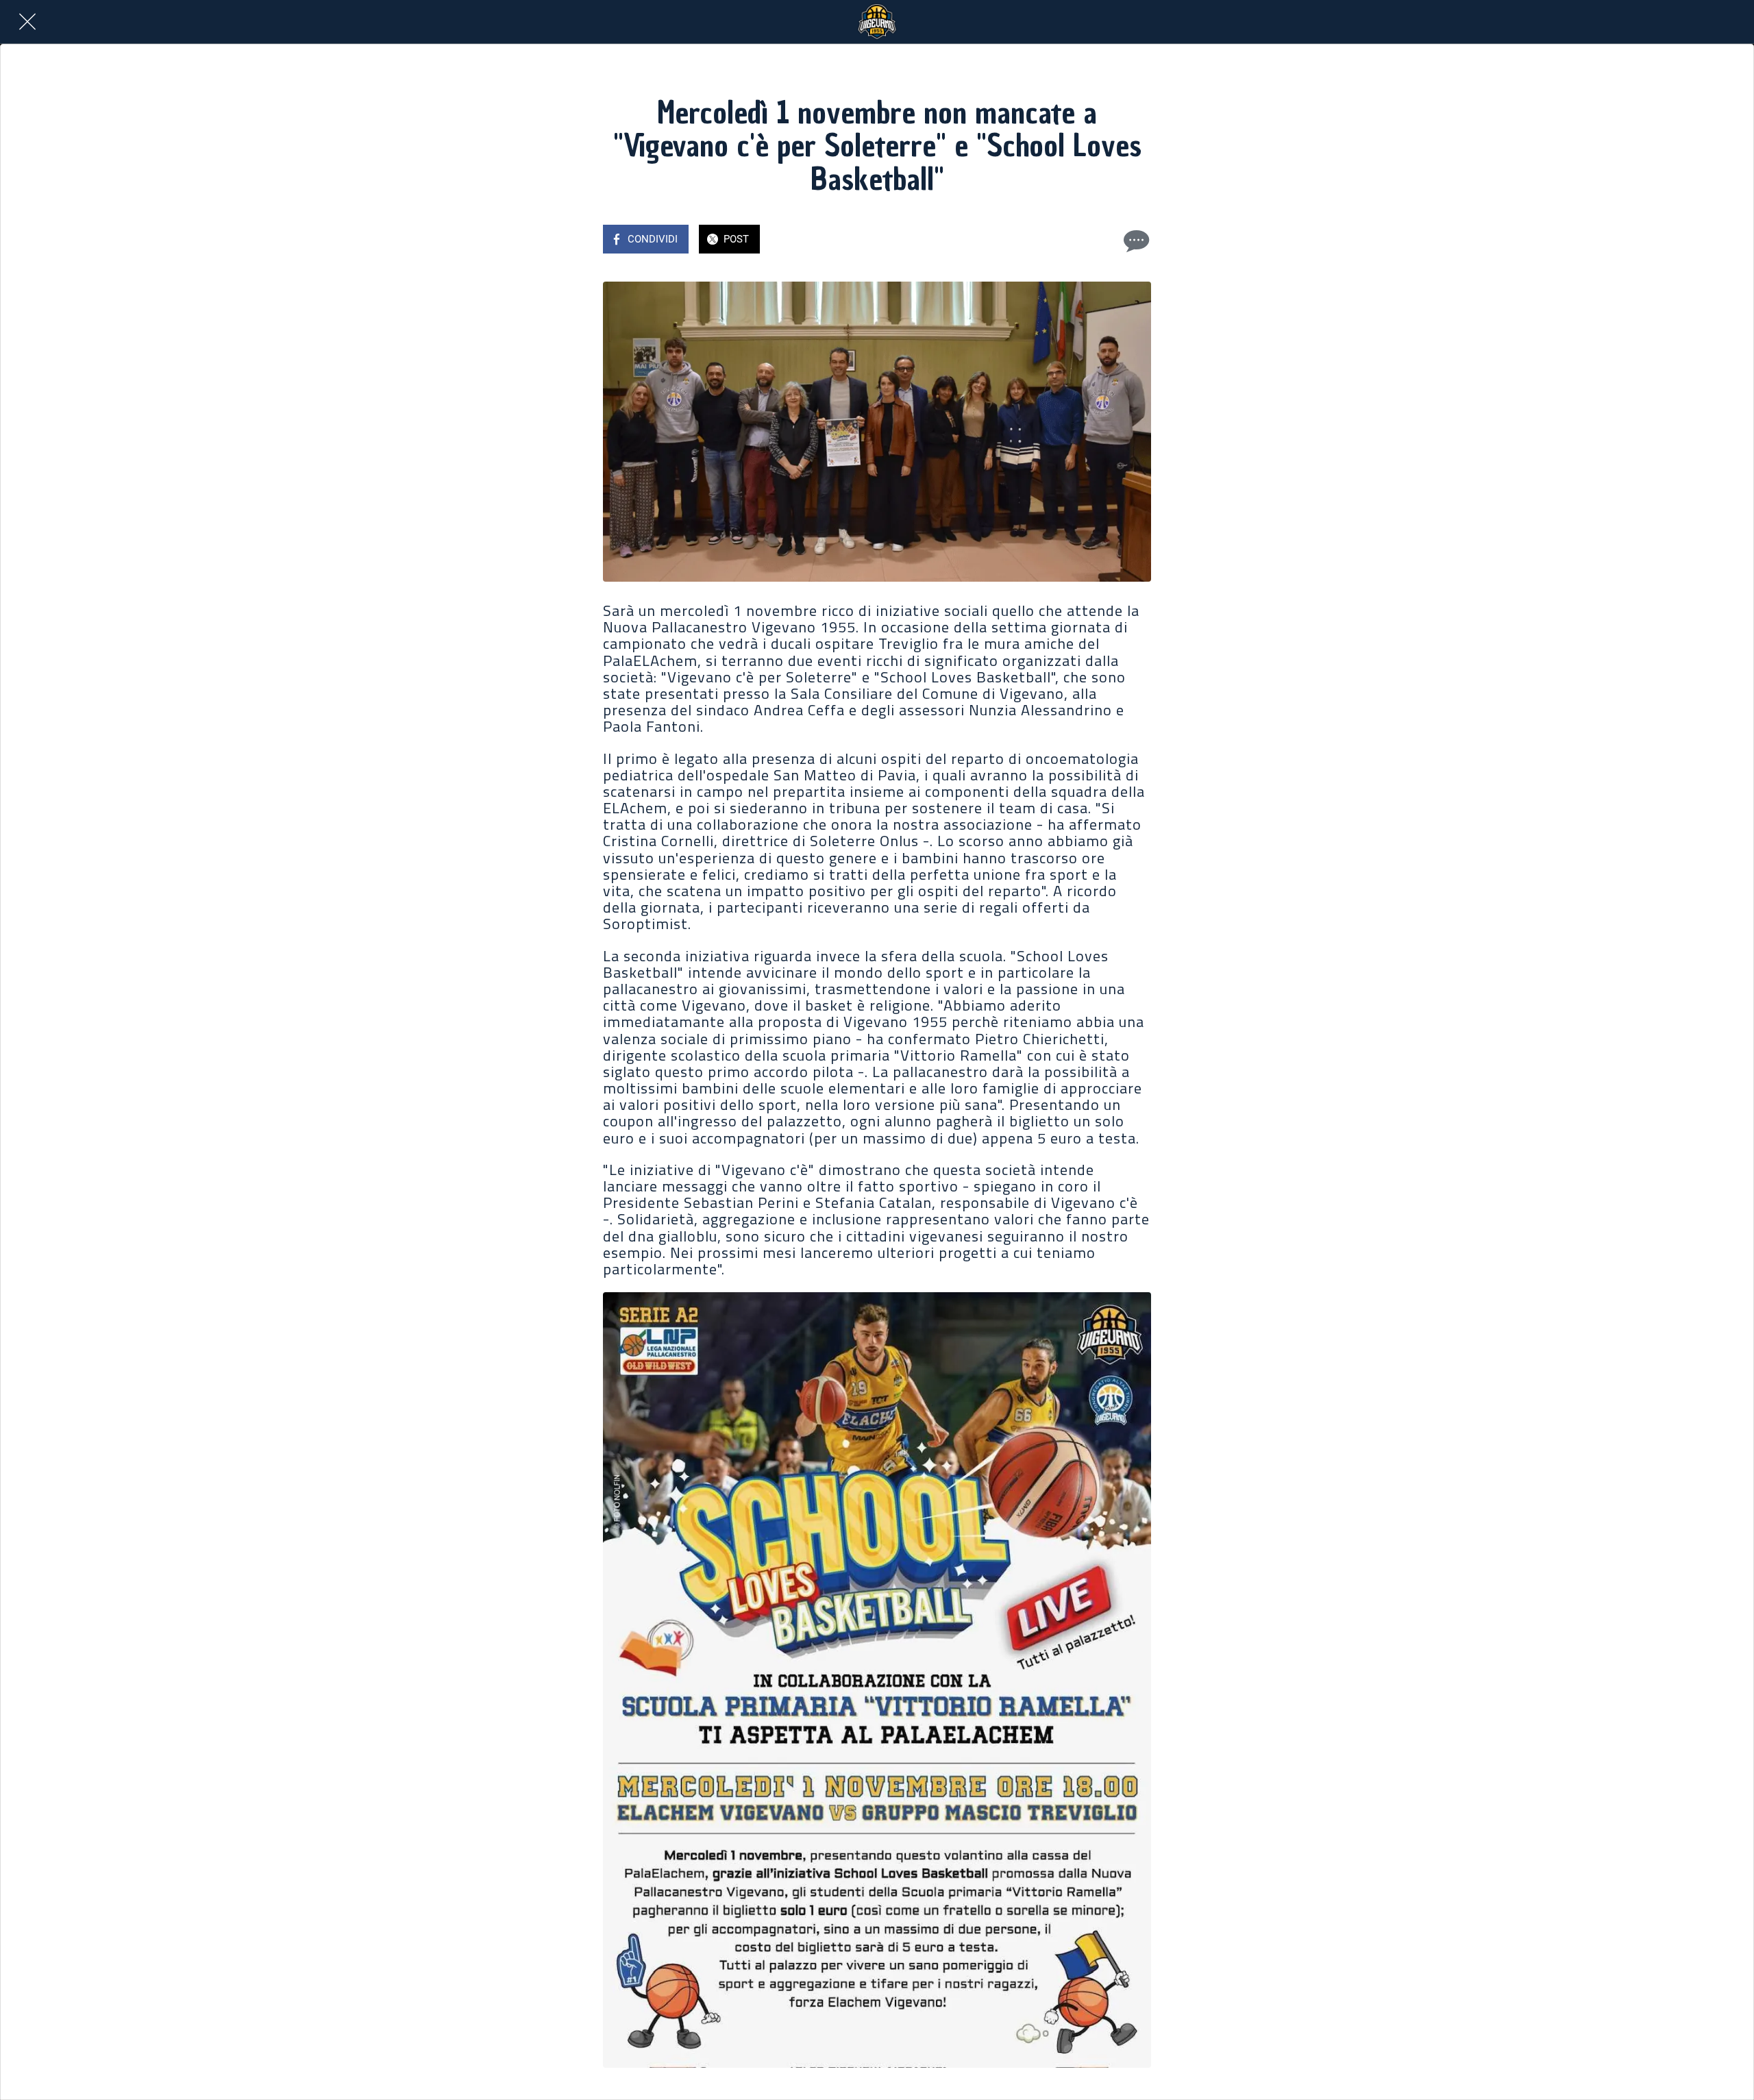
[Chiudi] (27, 22)
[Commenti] (1135, 240)
